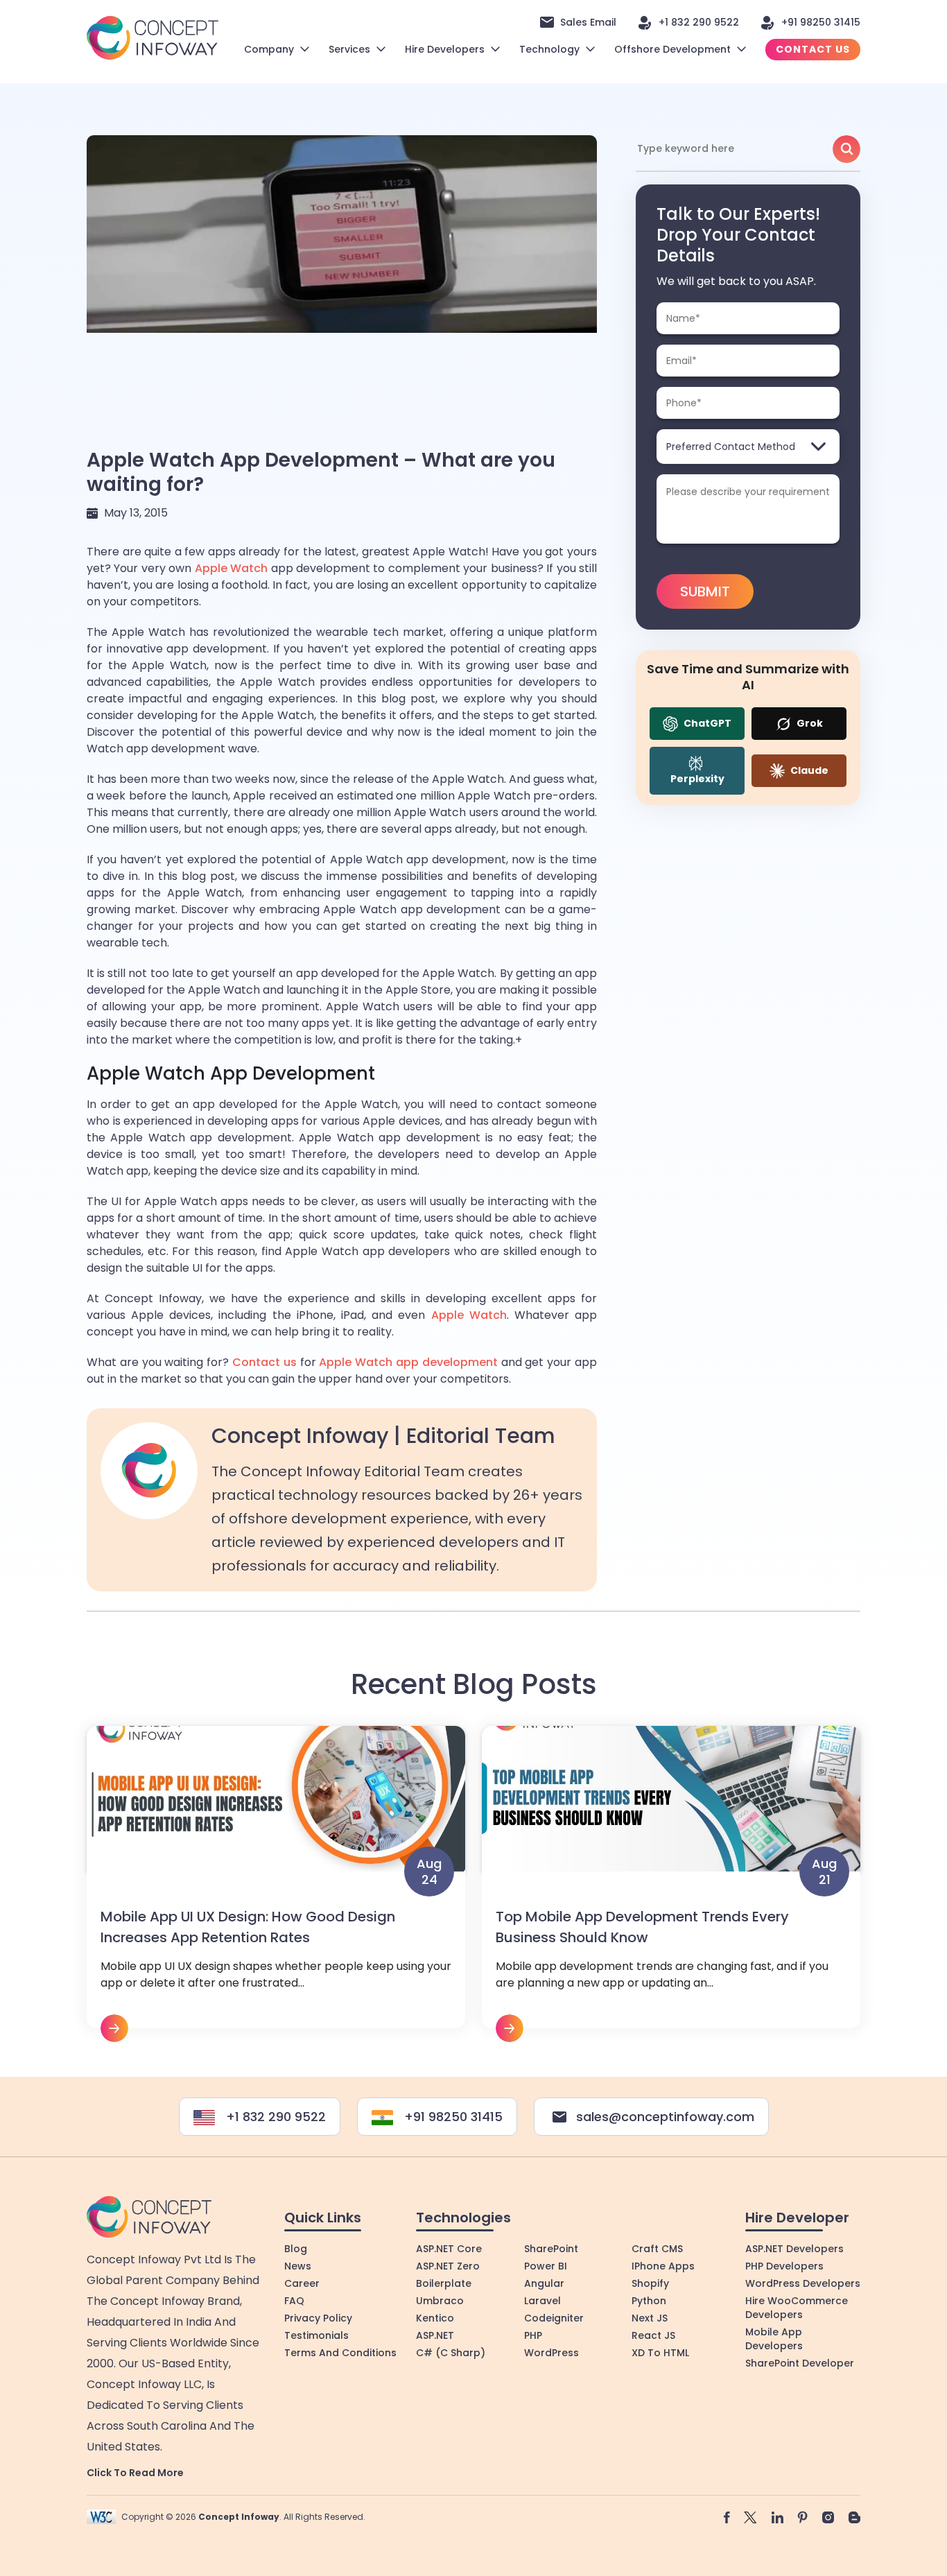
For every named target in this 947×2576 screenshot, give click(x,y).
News (298, 2266)
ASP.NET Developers (794, 2249)
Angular (544, 2283)
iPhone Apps (663, 2266)
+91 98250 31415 (821, 22)
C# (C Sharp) (451, 2353)
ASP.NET (435, 2335)
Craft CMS (657, 2249)
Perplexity (697, 779)
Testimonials (316, 2335)
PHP (533, 2335)
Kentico (435, 2318)
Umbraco (440, 2301)
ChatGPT (706, 723)
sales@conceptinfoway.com (665, 2117)
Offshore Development (672, 49)
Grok (809, 723)
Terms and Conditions (340, 2353)
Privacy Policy (318, 2318)
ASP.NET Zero (448, 2266)
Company (269, 49)
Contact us (264, 1362)
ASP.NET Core (449, 2249)
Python (649, 2301)
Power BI (546, 2266)
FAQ (294, 2301)
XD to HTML (660, 2353)
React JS (653, 2335)
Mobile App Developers (774, 2339)
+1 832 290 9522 (699, 22)
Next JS (650, 2318)
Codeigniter (554, 2318)
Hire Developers (445, 49)
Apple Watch (231, 568)
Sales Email (588, 22)
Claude (808, 770)
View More (276, 1884)
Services (349, 49)
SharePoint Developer (800, 2363)
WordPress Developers (803, 2283)
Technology (549, 49)
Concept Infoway (239, 2517)
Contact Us (813, 49)
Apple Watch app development (408, 1362)
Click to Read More (135, 2473)
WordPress (551, 2353)
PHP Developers (784, 2266)
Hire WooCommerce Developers (797, 2308)
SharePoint (551, 2249)
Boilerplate (444, 2283)
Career (302, 2283)
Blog (296, 2249)
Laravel (542, 2301)
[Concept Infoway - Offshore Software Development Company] (153, 37)
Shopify (650, 2283)
